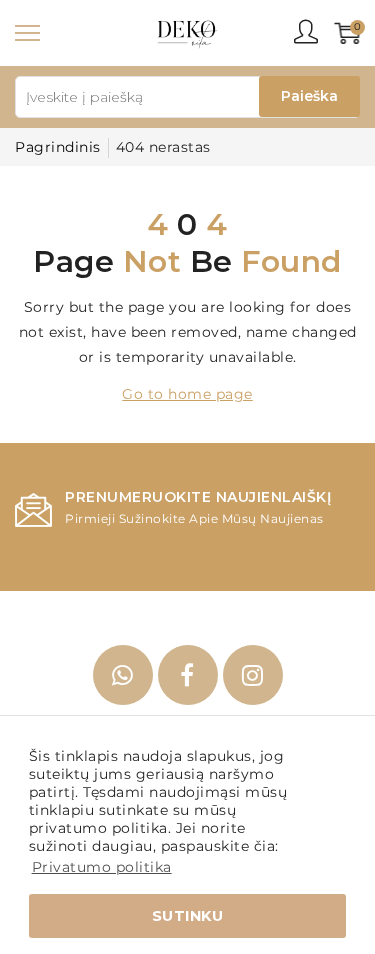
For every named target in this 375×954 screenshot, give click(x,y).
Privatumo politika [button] (102, 867)
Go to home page (187, 394)
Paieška (309, 96)
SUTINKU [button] (188, 916)
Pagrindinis (58, 147)
